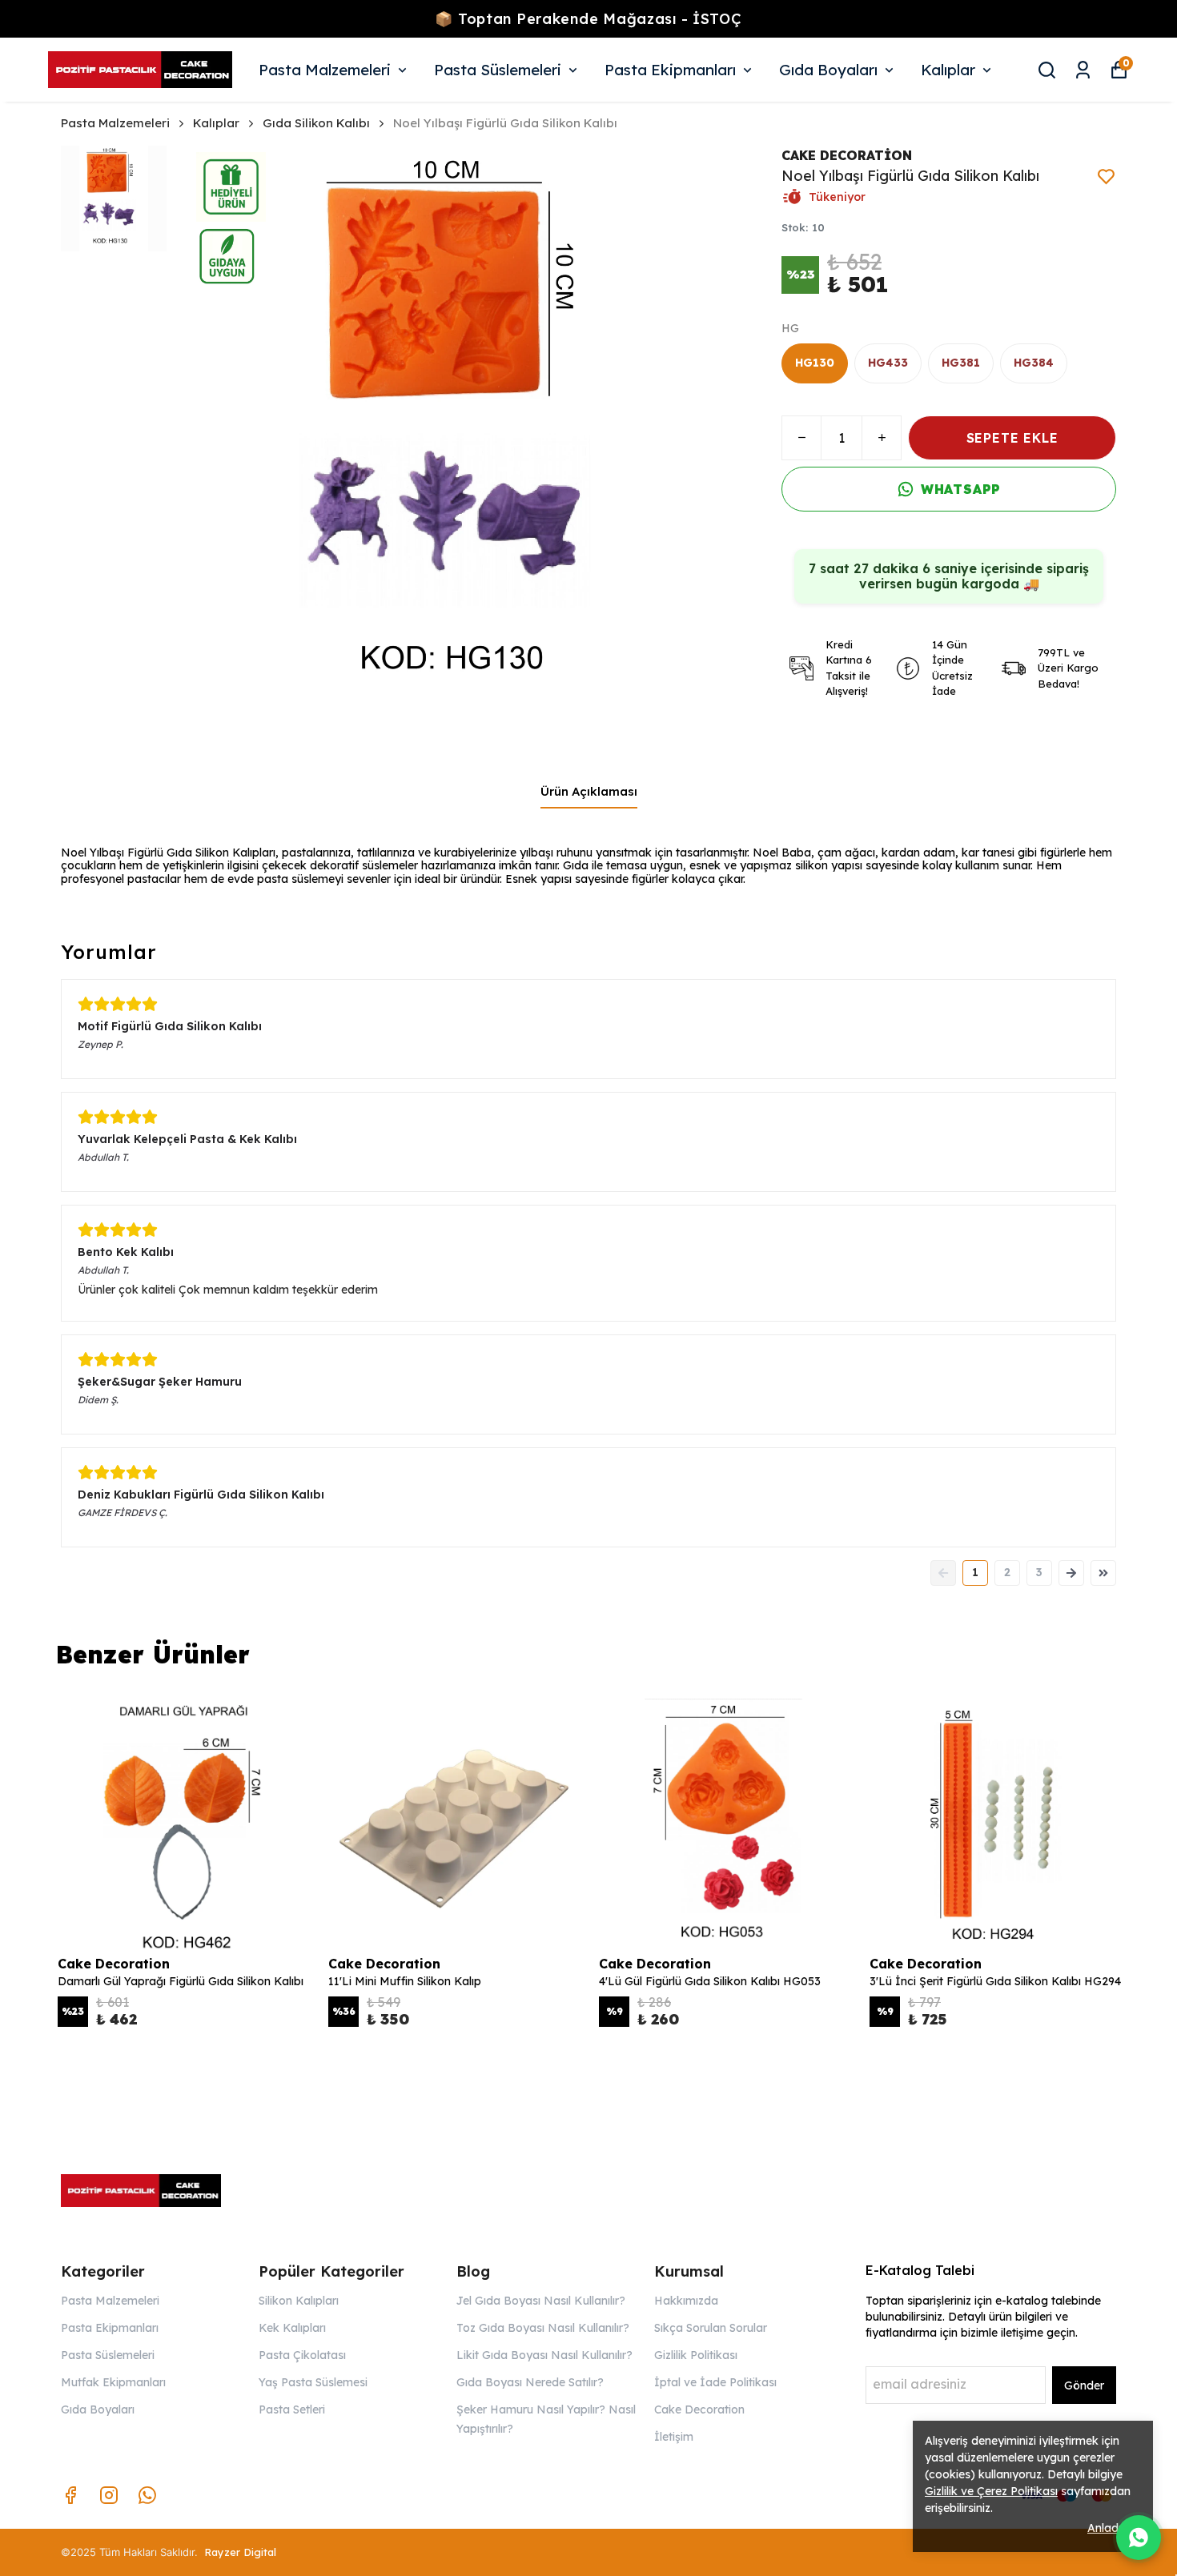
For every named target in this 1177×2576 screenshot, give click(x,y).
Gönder (1084, 2385)
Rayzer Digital (240, 2552)
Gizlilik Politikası (696, 2355)
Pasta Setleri (292, 2409)
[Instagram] (109, 2495)
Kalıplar (948, 70)
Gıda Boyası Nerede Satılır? (530, 2382)
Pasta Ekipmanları (670, 70)
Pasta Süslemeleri (498, 70)
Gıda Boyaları (828, 70)
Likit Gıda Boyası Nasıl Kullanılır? (544, 2355)
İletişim (674, 2437)
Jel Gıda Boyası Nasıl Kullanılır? (541, 2301)
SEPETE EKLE (1012, 438)
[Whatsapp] (147, 2495)
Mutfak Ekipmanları (113, 2382)
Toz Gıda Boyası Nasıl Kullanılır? (543, 2328)
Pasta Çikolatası (302, 2355)
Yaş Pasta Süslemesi (313, 2382)
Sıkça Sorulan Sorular (711, 2328)
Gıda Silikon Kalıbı (316, 123)
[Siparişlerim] (1083, 70)
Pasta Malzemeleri (325, 70)
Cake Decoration (699, 2409)
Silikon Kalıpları (299, 2301)
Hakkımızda (686, 2301)
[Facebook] (70, 2495)
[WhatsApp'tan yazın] (1139, 2538)
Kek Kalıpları (292, 2328)
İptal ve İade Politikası (715, 2382)
